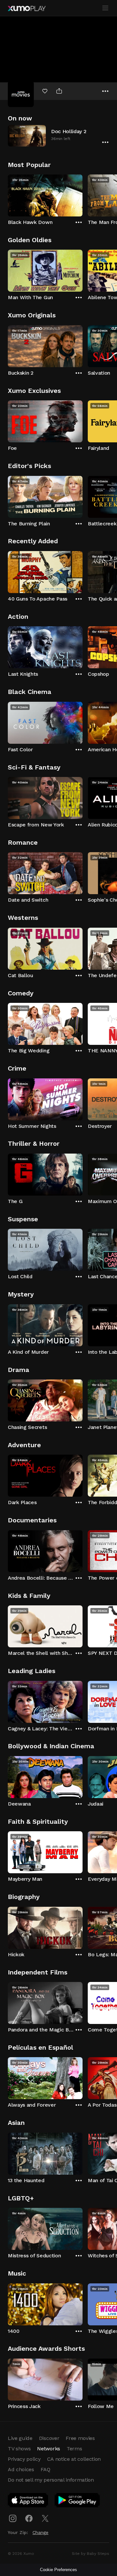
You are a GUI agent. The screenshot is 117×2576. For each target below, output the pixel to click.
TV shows (19, 2449)
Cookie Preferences (58, 2570)
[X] (45, 2518)
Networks (48, 2449)
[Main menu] (105, 8)
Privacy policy (24, 2459)
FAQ (45, 2469)
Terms (74, 2449)
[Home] (27, 8)
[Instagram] (13, 2518)
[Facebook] (29, 2518)
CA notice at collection (74, 2459)
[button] (58, 136)
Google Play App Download (78, 2501)
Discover (49, 2438)
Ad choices (21, 2469)
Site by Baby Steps (91, 2554)
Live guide (20, 2438)
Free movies (80, 2438)
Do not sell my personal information (51, 2480)
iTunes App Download (28, 2501)
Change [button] (40, 2532)
